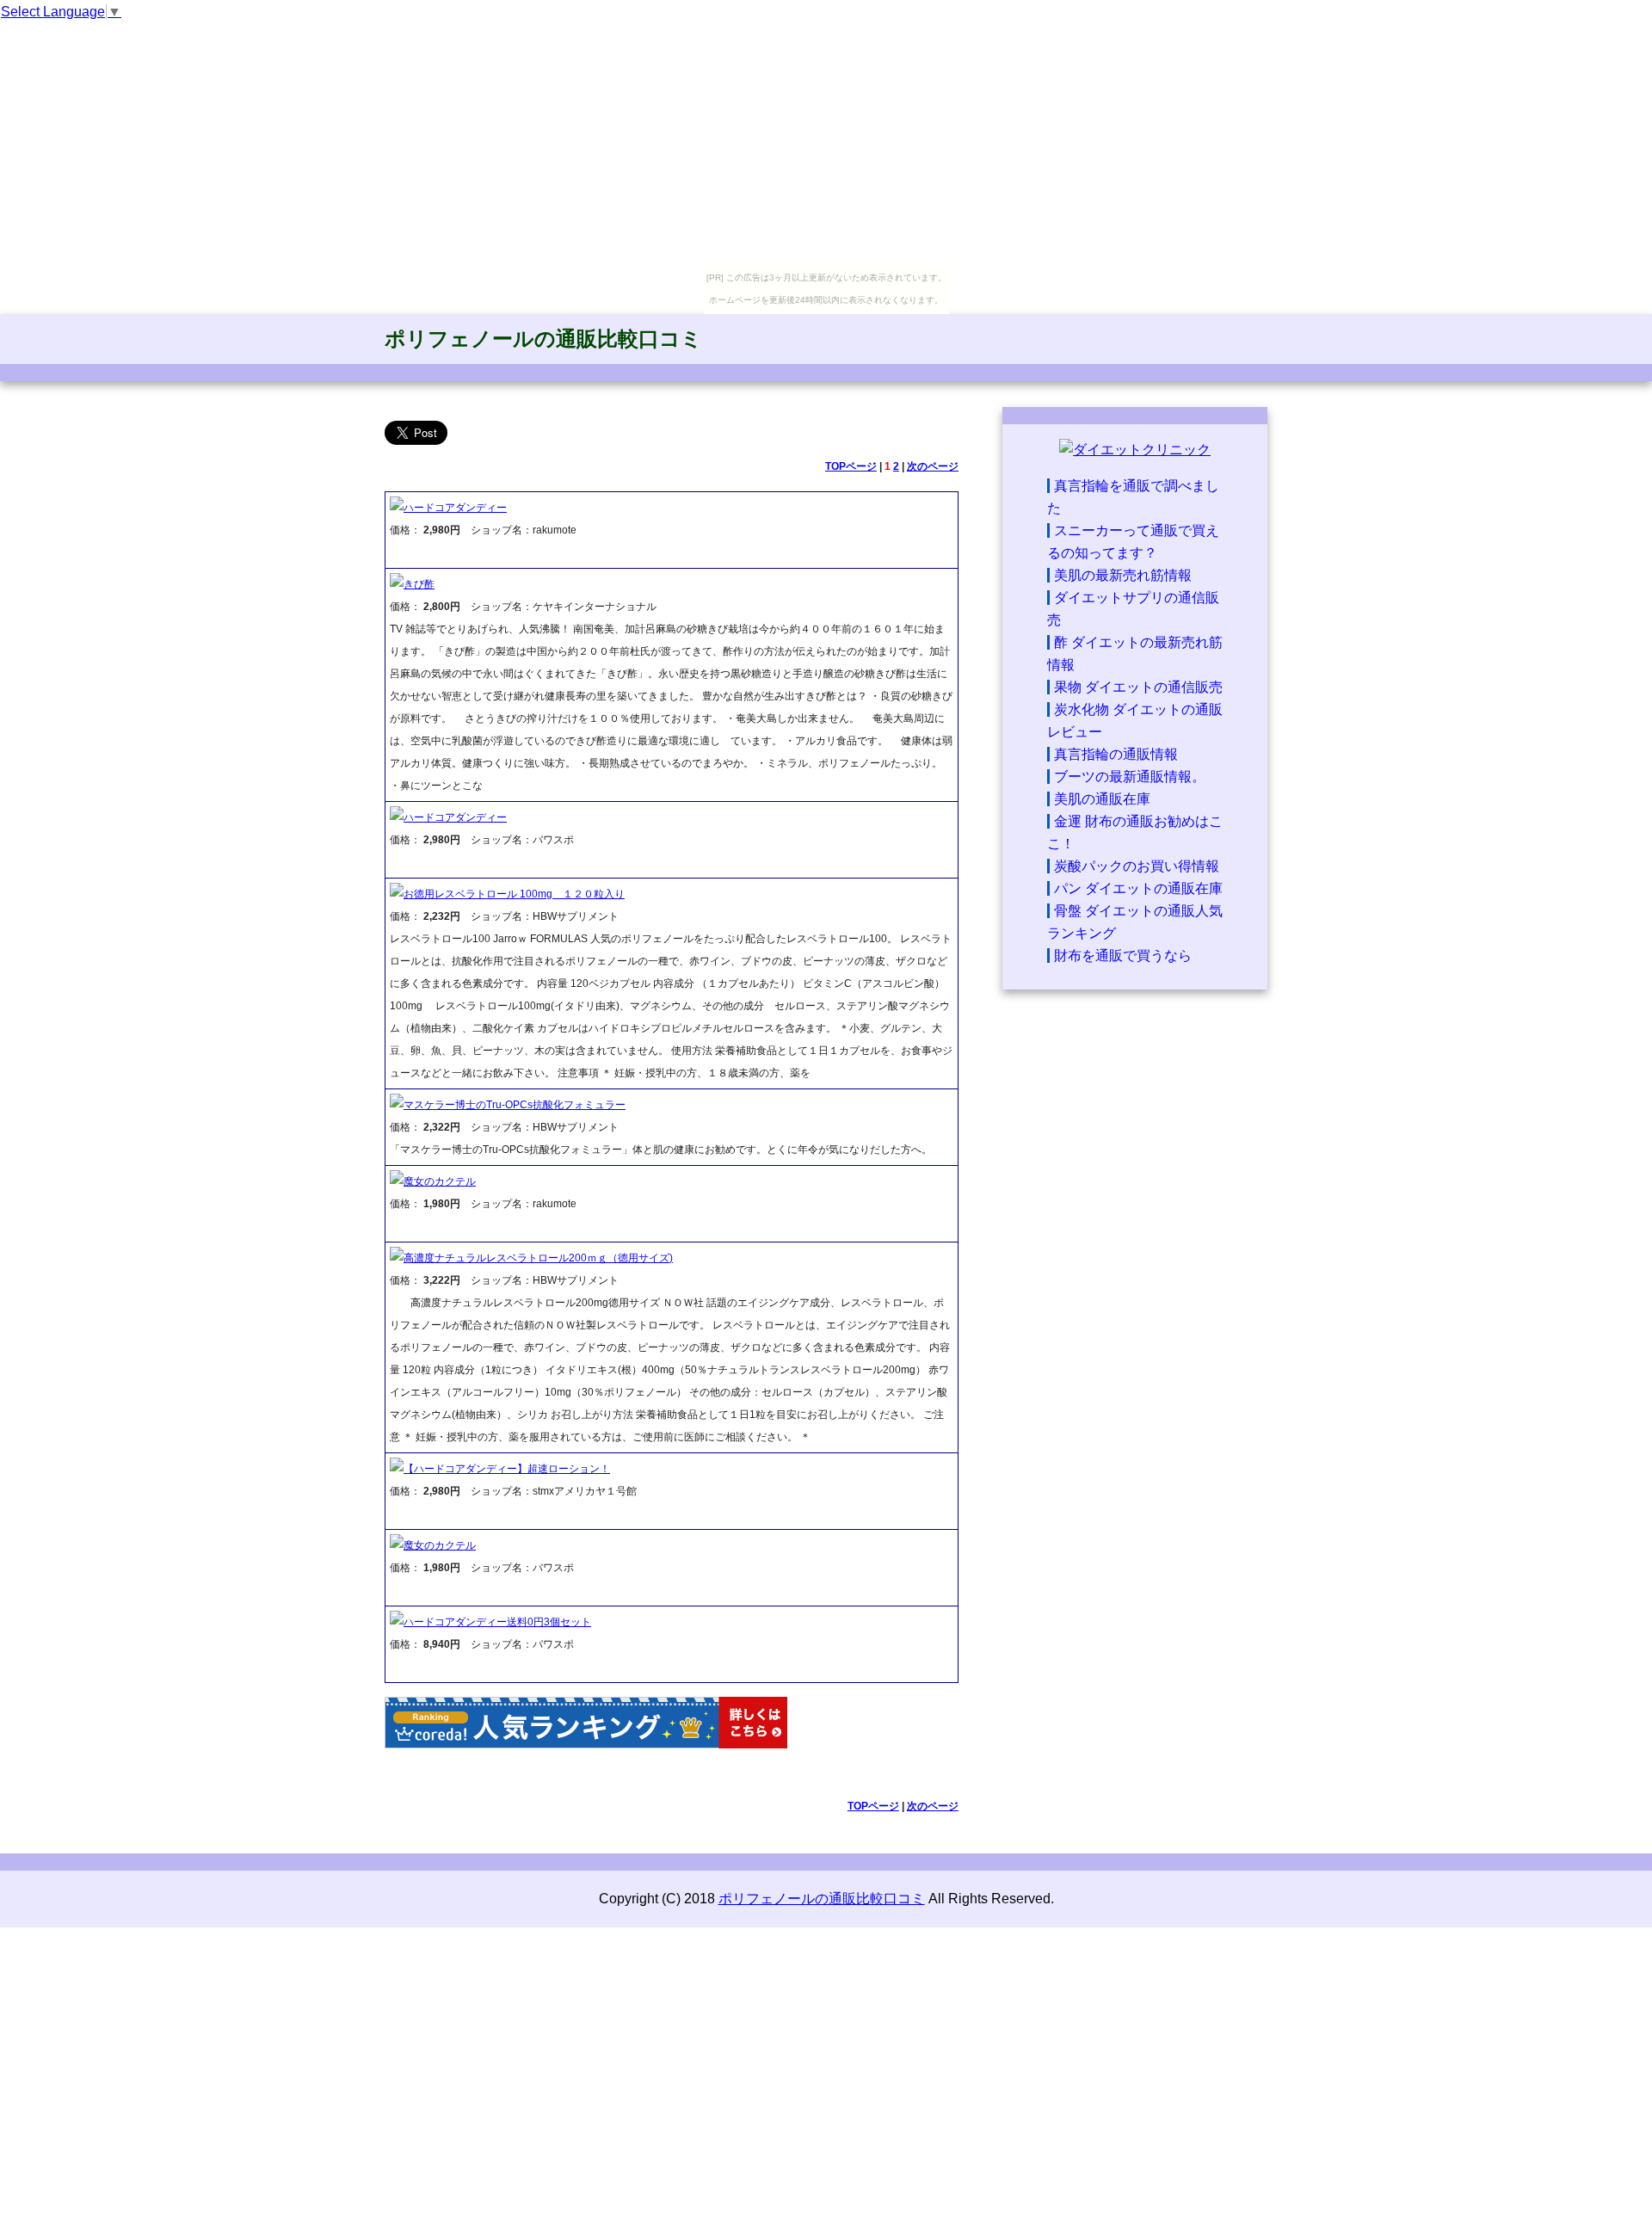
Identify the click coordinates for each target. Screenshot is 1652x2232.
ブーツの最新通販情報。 (1130, 777)
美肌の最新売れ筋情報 (1123, 575)
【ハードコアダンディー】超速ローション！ (507, 1469)
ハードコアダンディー (455, 508)
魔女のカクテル (440, 1181)
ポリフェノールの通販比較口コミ (543, 339)
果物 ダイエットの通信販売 (1138, 687)
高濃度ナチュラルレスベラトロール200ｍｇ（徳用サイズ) (538, 1258)
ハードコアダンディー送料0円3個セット (497, 1622)
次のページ (933, 466)
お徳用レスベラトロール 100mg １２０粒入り (514, 894)
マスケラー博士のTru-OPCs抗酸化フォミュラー (515, 1105)
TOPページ (851, 466)
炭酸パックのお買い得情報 (1137, 866)
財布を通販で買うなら (1123, 956)
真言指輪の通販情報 (1116, 754)
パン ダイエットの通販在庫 (1138, 888)
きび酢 (419, 584)
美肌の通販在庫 (1102, 799)
